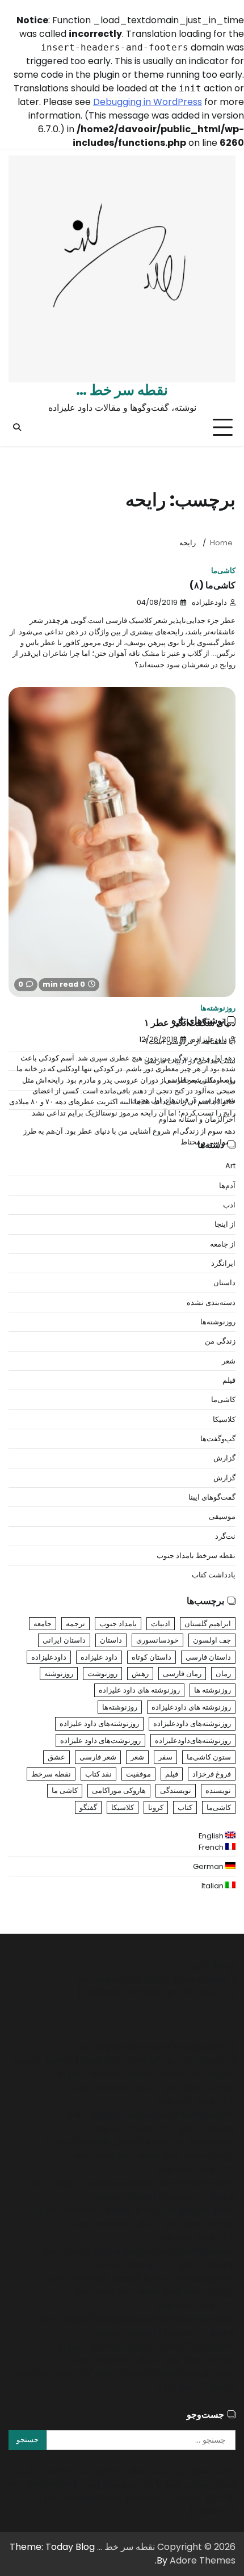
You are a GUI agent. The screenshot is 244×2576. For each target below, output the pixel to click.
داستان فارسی (208, 1657)
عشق (56, 1757)
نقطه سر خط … (122, 390)
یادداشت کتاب (214, 1575)
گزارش (224, 1458)
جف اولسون (212, 1640)
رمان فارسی (182, 1674)
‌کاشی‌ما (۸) (213, 585)
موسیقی (222, 1516)
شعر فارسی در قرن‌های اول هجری (183, 1100)
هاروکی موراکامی (119, 1790)
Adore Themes (203, 2560)
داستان (224, 1283)
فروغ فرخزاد (212, 1774)
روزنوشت (102, 1674)
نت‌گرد (225, 1536)
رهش (140, 1674)
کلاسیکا (224, 1419)
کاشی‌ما (223, 571)
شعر (229, 1361)
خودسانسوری (157, 1640)
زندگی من (220, 1341)
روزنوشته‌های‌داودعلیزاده (193, 1741)
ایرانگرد (223, 1263)
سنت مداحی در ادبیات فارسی (190, 1061)
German (209, 1866)
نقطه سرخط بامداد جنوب (196, 1556)
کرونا (156, 1807)
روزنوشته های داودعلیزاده (191, 1707)
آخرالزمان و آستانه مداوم (197, 1119)
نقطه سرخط (51, 1774)
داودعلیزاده (209, 602)
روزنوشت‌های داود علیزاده (100, 1741)
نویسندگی (176, 1790)
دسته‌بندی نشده (211, 1302)
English (212, 1836)
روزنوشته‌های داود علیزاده (99, 1723)
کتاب (185, 1807)
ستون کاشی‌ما (209, 1757)
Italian (213, 1886)
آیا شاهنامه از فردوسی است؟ (190, 1041)
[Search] (17, 427)
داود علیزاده (99, 1657)
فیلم (229, 1380)
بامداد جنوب (118, 1624)
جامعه (43, 1624)
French (212, 1847)
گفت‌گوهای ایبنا (212, 1497)
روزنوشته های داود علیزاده (139, 1690)
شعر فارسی (98, 1757)
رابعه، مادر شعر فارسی (200, 1080)
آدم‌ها (227, 1186)
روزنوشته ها (213, 1690)
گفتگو (88, 1807)
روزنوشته (59, 1674)
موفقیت (138, 1774)
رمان (223, 1674)
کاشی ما (65, 1790)
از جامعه (223, 1244)
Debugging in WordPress (148, 102)
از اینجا (225, 1224)
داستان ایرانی (64, 1640)
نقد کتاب (98, 1774)
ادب (229, 1205)
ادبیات (161, 1624)
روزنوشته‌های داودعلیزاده (192, 1723)
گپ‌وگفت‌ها (218, 1439)
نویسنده (218, 1790)
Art (230, 1166)
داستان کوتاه (152, 1657)
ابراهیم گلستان (208, 1624)
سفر (165, 1757)
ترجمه (75, 1624)
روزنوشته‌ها (218, 1008)
